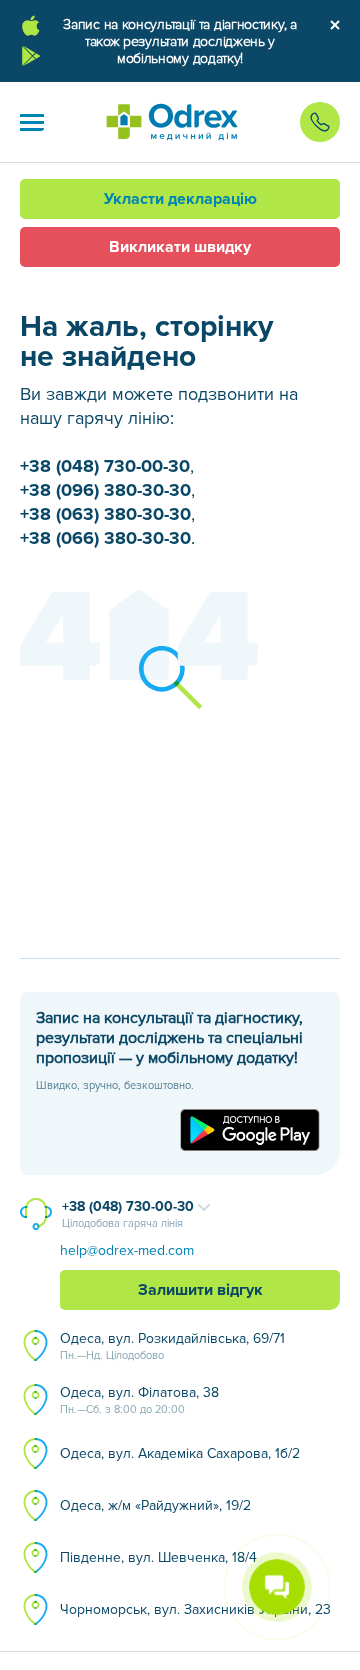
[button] (32, 122)
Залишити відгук (200, 1290)
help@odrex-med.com (127, 1250)
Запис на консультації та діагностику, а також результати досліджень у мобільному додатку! (179, 41)
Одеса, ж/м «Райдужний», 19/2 (155, 1505)
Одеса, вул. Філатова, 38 (139, 1400)
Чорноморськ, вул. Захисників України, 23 (195, 1609)
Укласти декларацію (180, 199)
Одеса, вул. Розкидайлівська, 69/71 (172, 1346)
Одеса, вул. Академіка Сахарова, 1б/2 (180, 1453)
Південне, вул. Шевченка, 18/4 (158, 1557)
